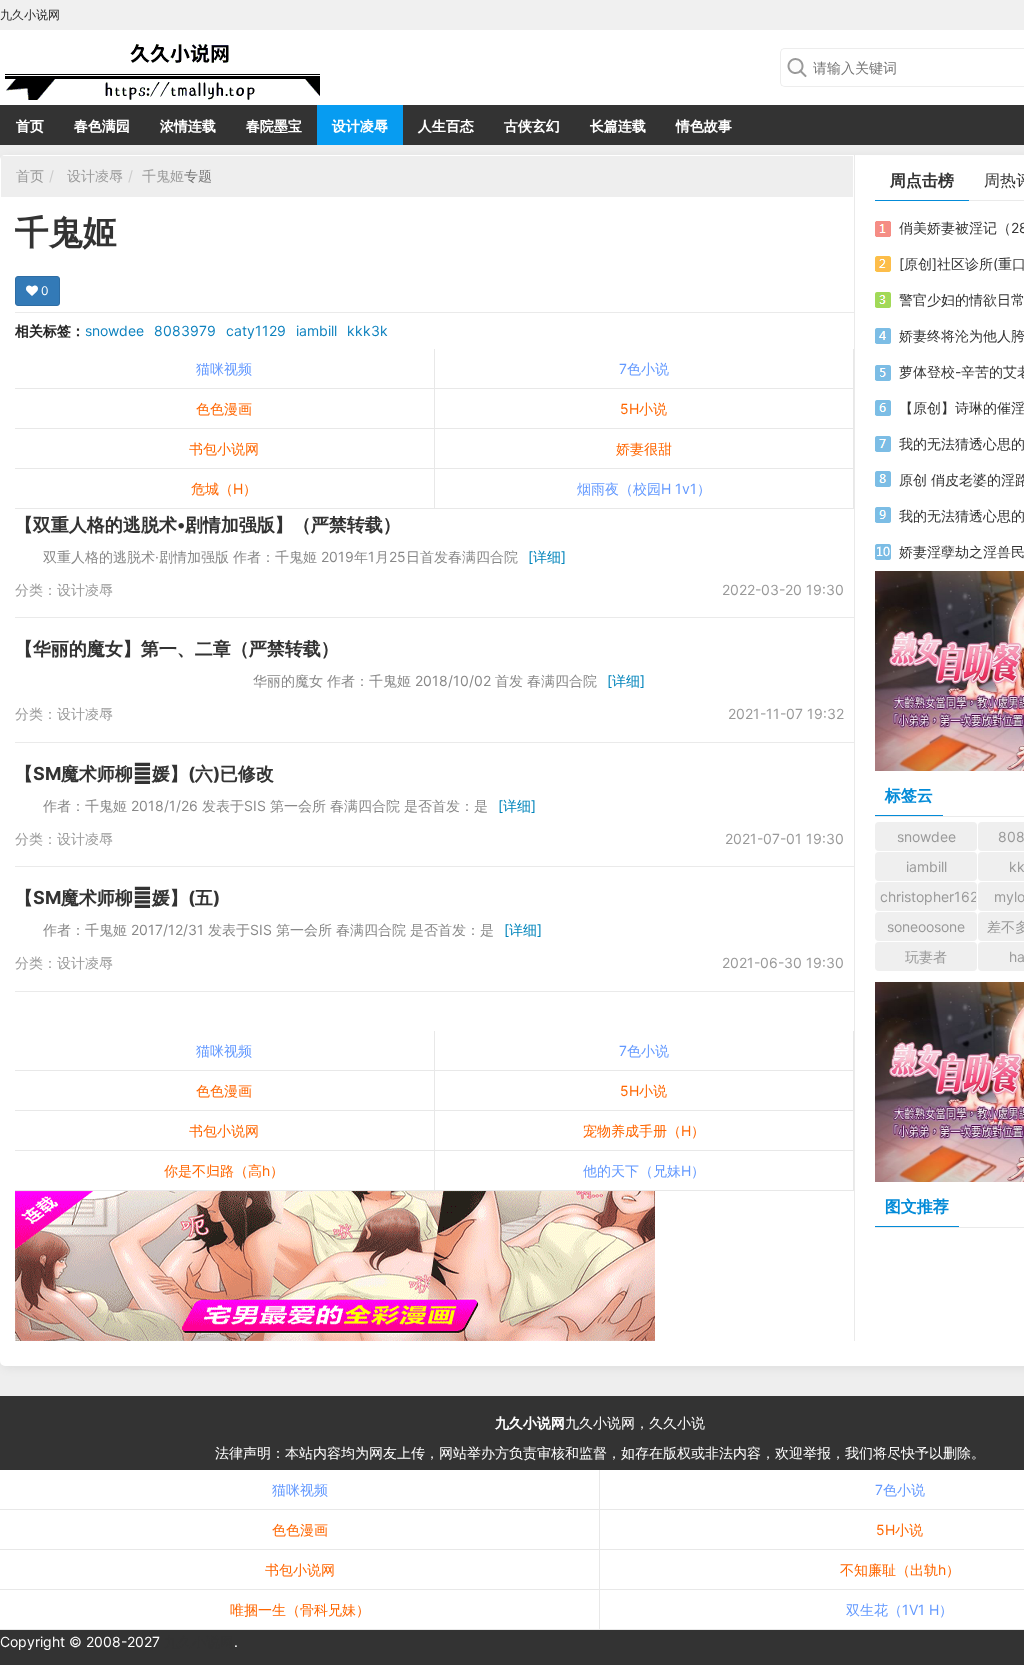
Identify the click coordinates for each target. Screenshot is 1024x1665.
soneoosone (926, 926)
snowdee (114, 330)
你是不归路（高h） (224, 1170)
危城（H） (224, 488)
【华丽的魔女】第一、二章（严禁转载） (177, 648)
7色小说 (644, 368)
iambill (316, 330)
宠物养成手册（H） (644, 1130)
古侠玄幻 (532, 125)
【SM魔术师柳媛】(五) (117, 897)
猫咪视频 (224, 368)
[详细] (547, 556)
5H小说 (643, 408)
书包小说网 (224, 448)
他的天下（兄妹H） (644, 1170)
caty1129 (256, 330)
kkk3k (367, 330)
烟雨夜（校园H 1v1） (644, 488)
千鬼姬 (163, 175)
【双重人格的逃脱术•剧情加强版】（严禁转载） (208, 524)
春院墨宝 (274, 125)
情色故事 (704, 125)
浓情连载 (188, 125)
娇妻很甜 (644, 448)
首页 (30, 125)
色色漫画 (224, 408)
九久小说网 (530, 1422)
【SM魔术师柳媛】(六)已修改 (144, 773)
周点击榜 (922, 180)
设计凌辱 (360, 125)
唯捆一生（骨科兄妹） (300, 1609)
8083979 (185, 330)
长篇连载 (618, 125)
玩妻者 (926, 956)
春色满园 (102, 125)
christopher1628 (928, 896)
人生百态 (446, 125)
